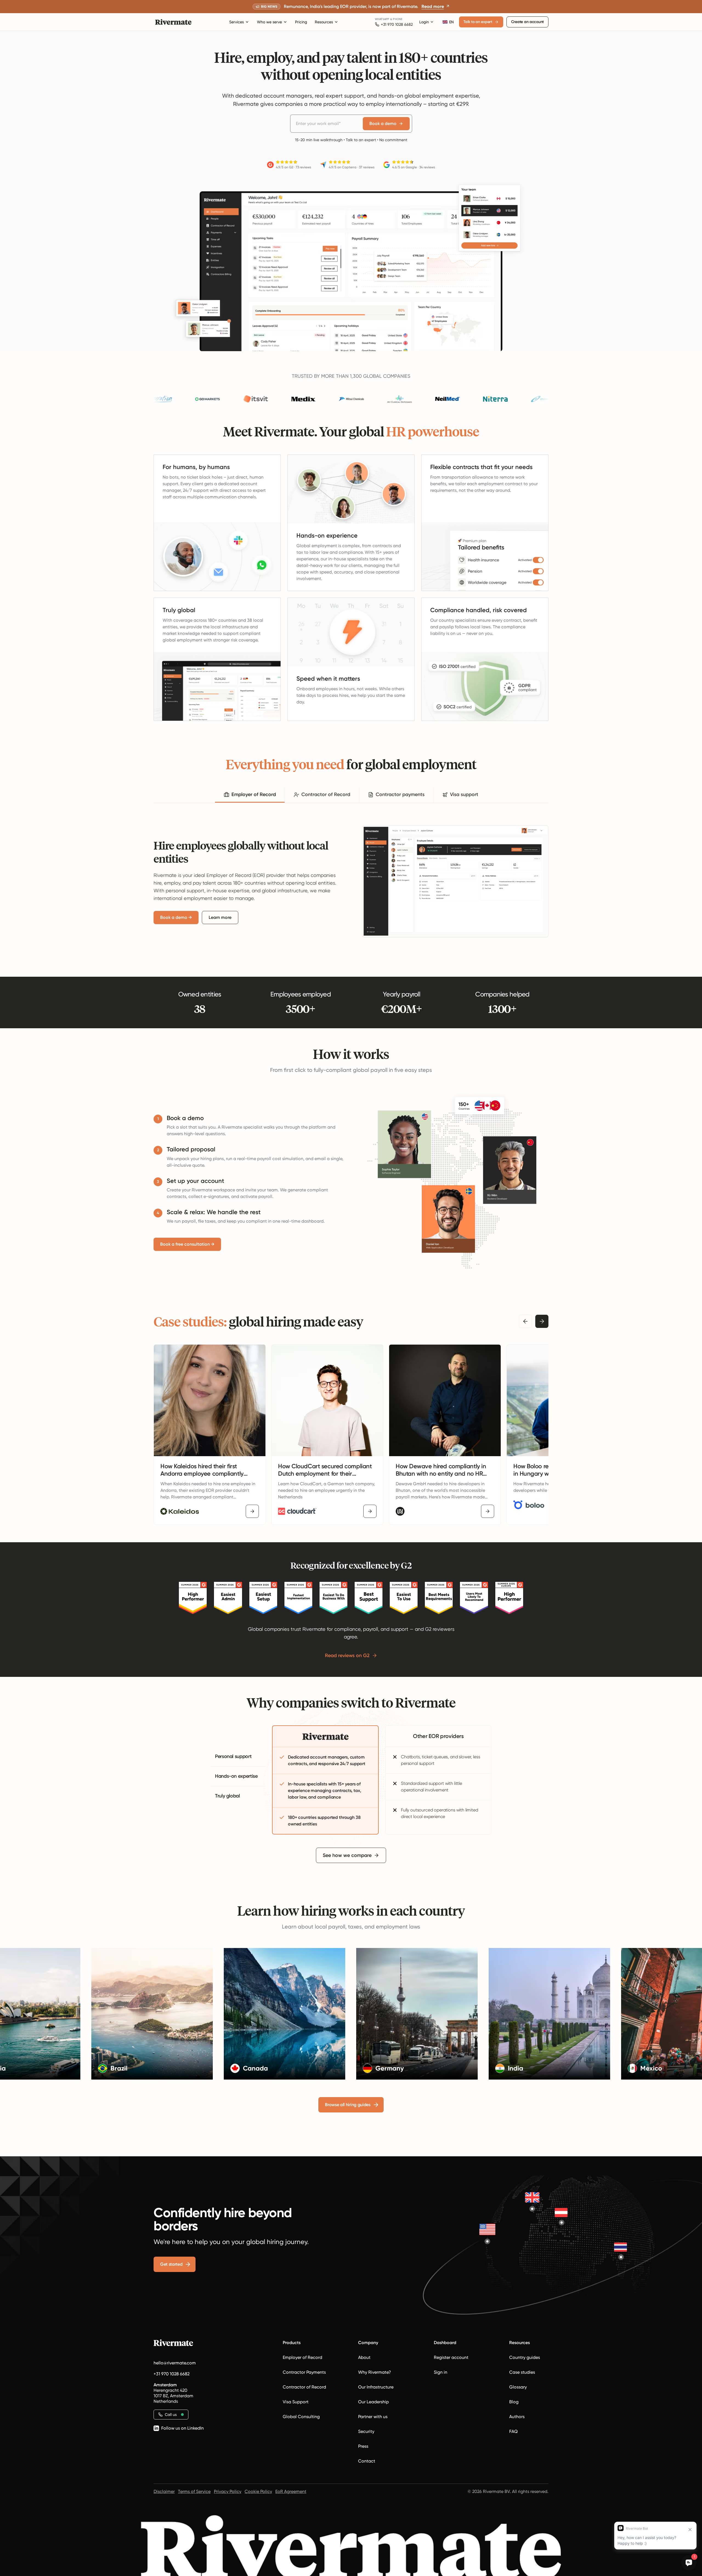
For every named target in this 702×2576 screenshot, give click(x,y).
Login (424, 22)
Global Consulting (301, 2417)
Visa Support (296, 2402)
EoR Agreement (291, 2491)
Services (237, 22)
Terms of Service (194, 2491)
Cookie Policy (258, 2491)
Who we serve (269, 22)
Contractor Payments (304, 2372)
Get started (171, 2264)
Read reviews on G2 (347, 1655)
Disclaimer (164, 2491)
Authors (517, 2417)
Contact (367, 2461)
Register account (451, 2357)
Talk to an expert (478, 22)
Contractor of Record (304, 2387)
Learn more (220, 917)
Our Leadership (373, 2402)
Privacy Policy (228, 2491)
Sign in (441, 2372)
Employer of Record (302, 2357)
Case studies (522, 2372)
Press (363, 2446)
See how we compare (347, 1855)
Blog (514, 2402)
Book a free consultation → (187, 1244)
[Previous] (525, 1321)
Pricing (301, 22)
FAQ (513, 2431)
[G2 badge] (193, 1598)
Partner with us (373, 2417)
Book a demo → (176, 917)
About (364, 2357)
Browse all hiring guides (348, 2105)
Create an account (527, 22)
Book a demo (383, 123)
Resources (324, 22)
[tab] (250, 795)
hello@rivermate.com (175, 2363)
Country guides (525, 2357)
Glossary (518, 2387)
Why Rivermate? (375, 2372)
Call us (171, 2415)
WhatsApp (382, 19)
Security (366, 2431)
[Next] (542, 1321)
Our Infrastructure (376, 2387)
